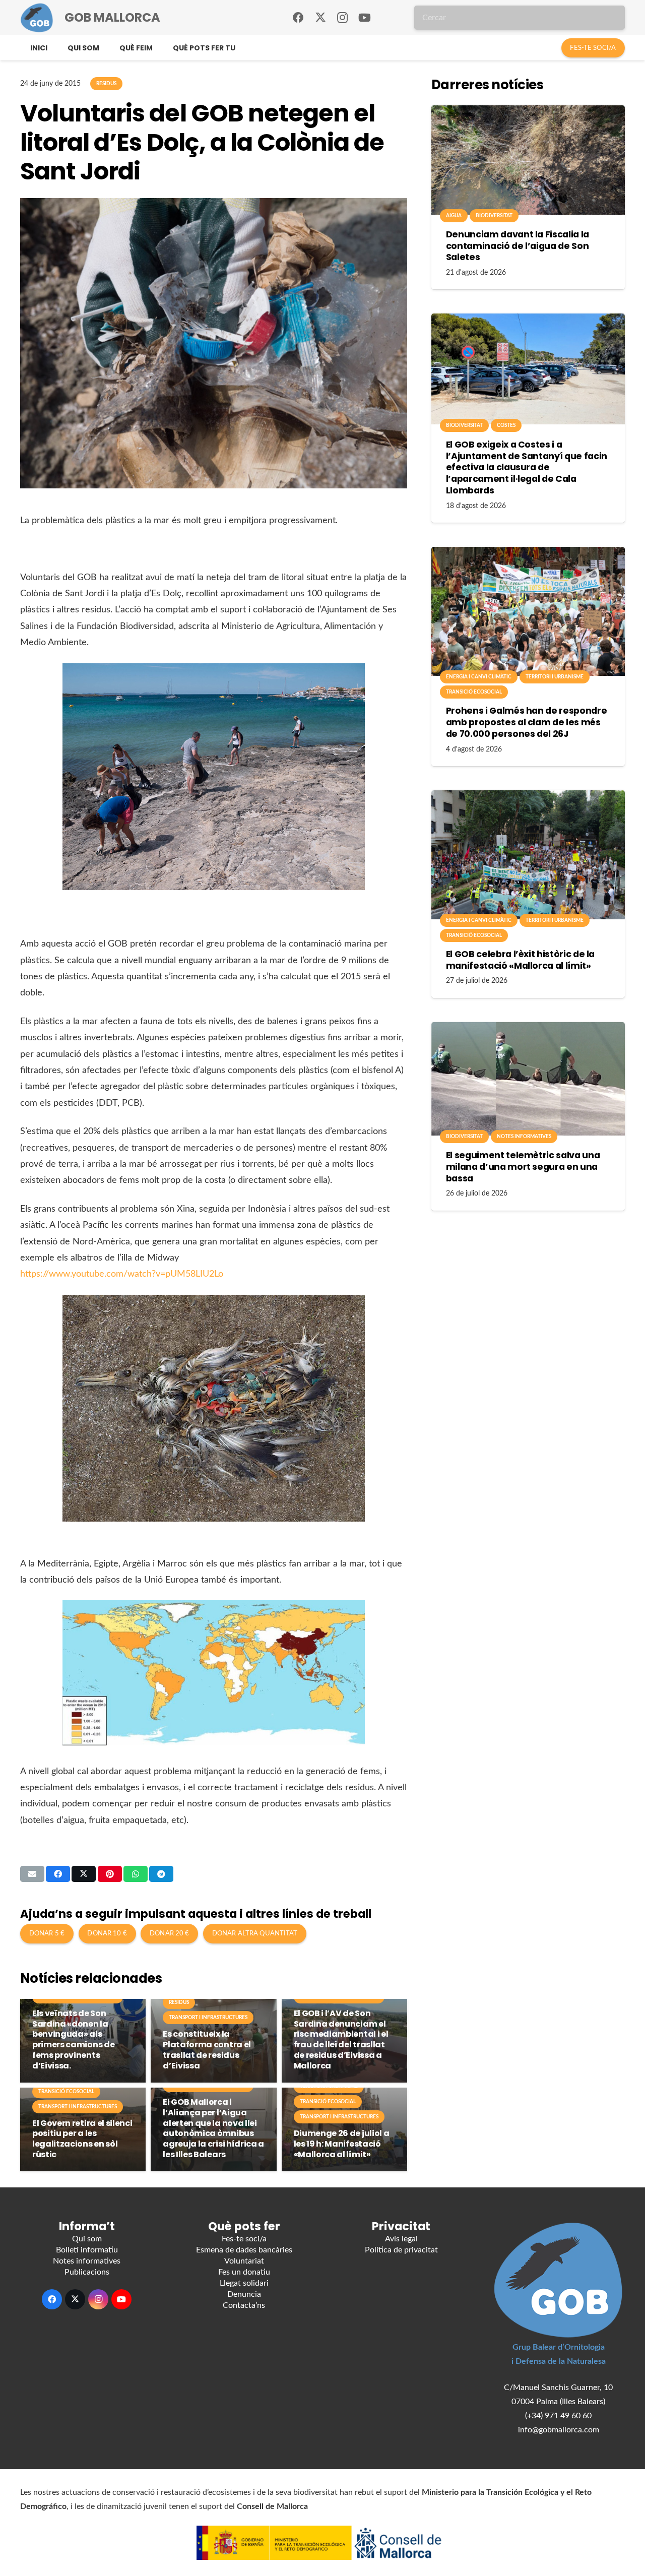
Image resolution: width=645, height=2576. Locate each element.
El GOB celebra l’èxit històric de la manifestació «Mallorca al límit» (520, 960)
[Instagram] (343, 18)
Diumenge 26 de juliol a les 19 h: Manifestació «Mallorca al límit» (342, 2144)
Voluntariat (244, 2261)
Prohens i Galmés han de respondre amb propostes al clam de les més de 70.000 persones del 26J (526, 722)
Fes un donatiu (244, 2272)
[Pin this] (110, 1874)
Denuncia (244, 2294)
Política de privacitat (401, 2250)
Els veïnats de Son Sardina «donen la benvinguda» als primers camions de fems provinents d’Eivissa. (73, 2039)
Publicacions (87, 2272)
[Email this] (32, 1874)
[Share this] (58, 1874)
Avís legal (401, 2239)
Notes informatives (87, 2261)
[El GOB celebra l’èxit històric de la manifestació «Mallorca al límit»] (528, 855)
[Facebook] (298, 18)
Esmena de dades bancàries (244, 2250)
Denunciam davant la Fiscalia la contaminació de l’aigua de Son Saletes (518, 246)
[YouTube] (365, 18)
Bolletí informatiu (87, 2250)
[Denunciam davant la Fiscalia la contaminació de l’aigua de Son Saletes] (528, 160)
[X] (320, 18)
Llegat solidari (244, 2283)
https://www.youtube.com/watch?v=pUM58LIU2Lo (122, 1274)
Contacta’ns (244, 2305)
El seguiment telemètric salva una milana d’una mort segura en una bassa (523, 1167)
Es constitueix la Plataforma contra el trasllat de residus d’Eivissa (207, 2050)
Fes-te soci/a (244, 2239)
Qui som (87, 2239)
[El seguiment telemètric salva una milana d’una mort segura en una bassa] (528, 1079)
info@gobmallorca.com (559, 2430)
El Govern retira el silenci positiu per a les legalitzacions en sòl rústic (82, 2139)
